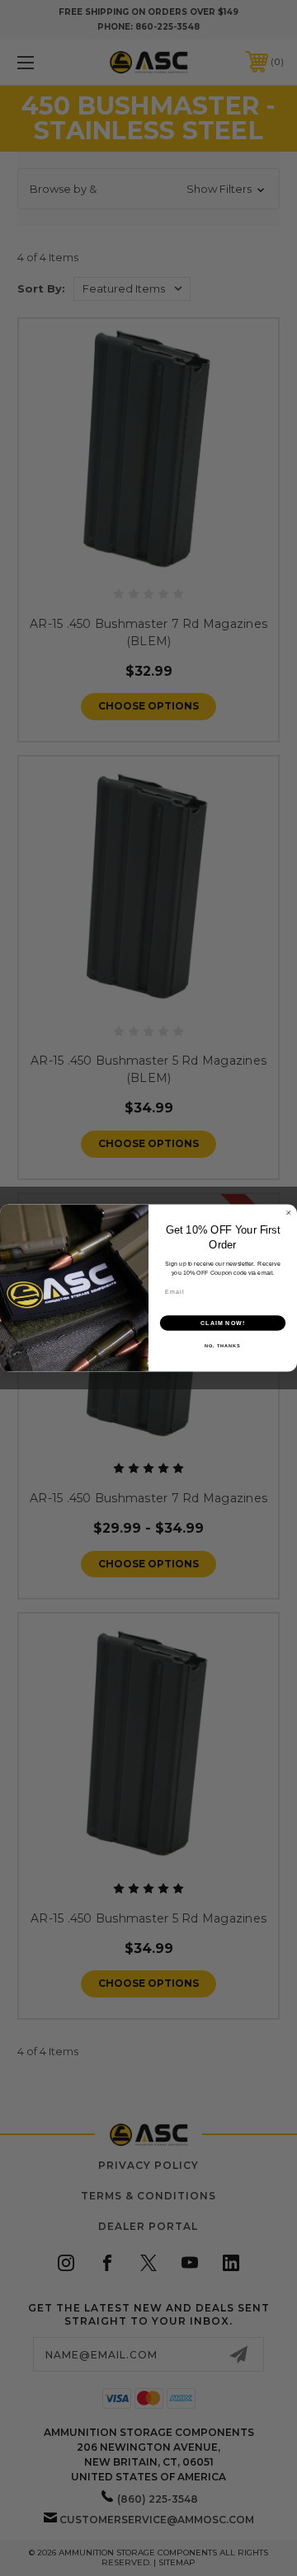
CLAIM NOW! (223, 1323)
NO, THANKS (223, 1346)
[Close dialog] (288, 1213)
